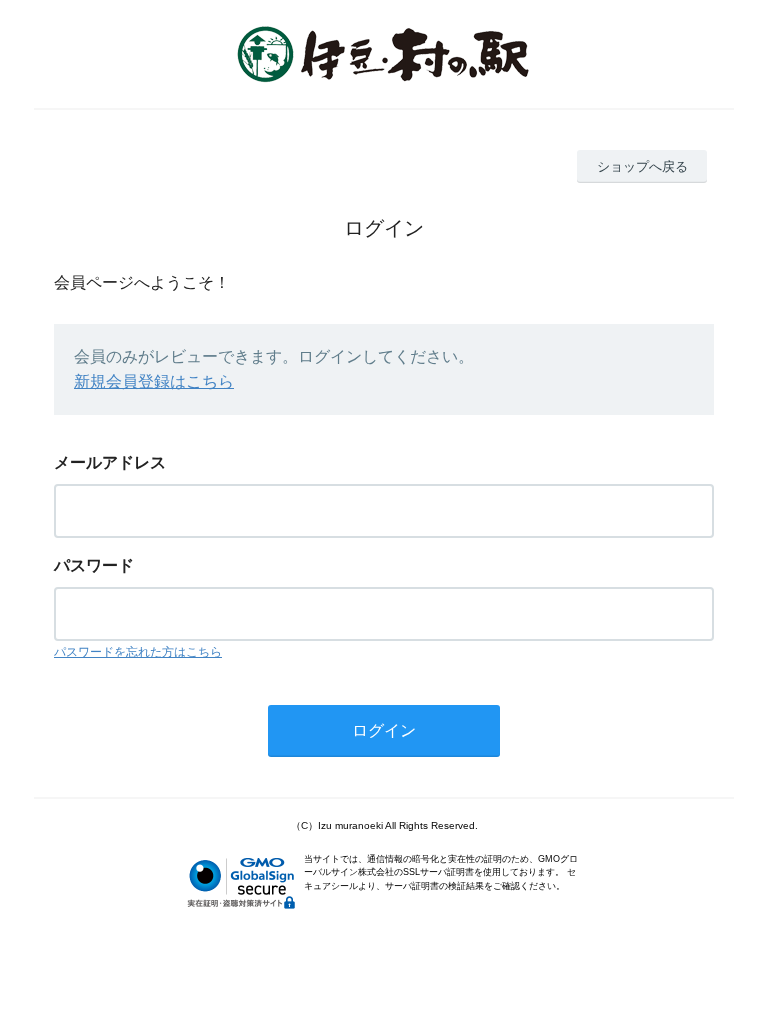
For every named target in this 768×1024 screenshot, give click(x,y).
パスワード (94, 565)
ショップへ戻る (642, 166)
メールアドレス (110, 462)
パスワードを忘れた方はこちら (138, 652)
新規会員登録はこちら (154, 381)
